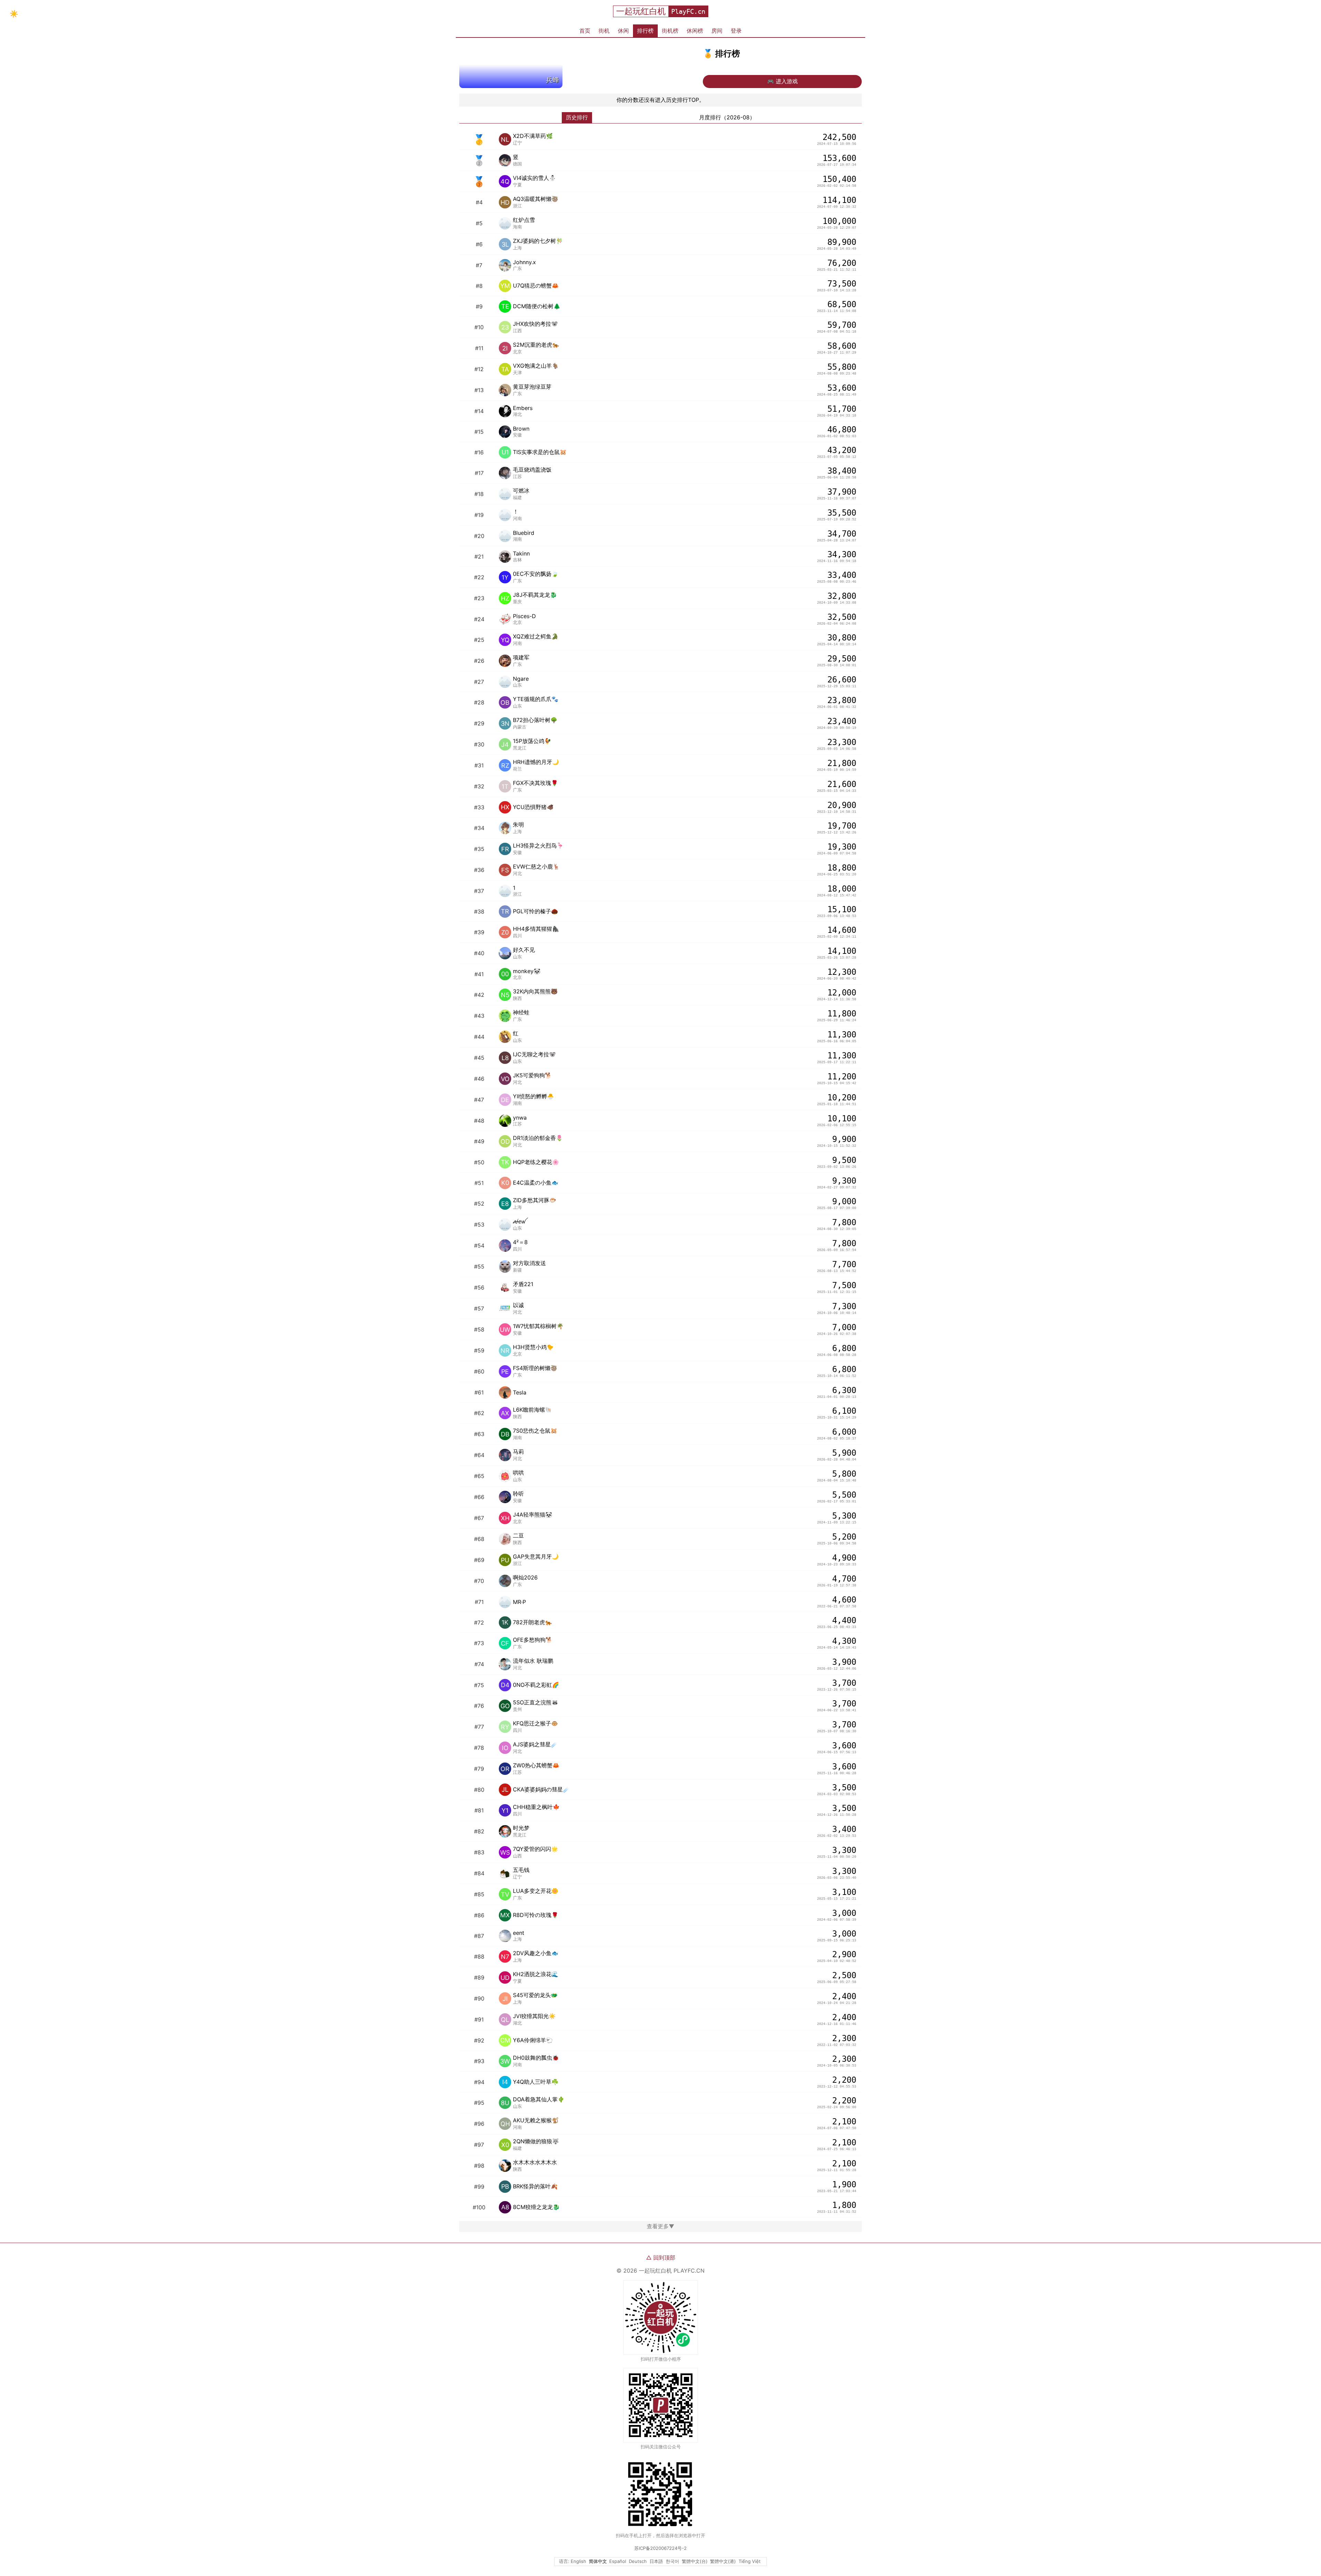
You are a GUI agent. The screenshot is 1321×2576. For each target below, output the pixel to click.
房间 (717, 31)
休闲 (623, 31)
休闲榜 (695, 31)
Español (618, 2561)
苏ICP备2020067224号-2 (660, 2548)
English (578, 2561)
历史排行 (577, 117)
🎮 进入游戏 (782, 81)
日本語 (656, 2561)
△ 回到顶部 (661, 2257)
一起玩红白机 (641, 11)
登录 (736, 31)
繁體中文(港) (723, 2561)
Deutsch (638, 2561)
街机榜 (670, 31)
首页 (585, 31)
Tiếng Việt (750, 2561)
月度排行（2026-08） (727, 117)
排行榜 (645, 31)
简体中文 (598, 2561)
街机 (604, 31)
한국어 (672, 2561)
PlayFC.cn (688, 12)
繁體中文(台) (695, 2561)
